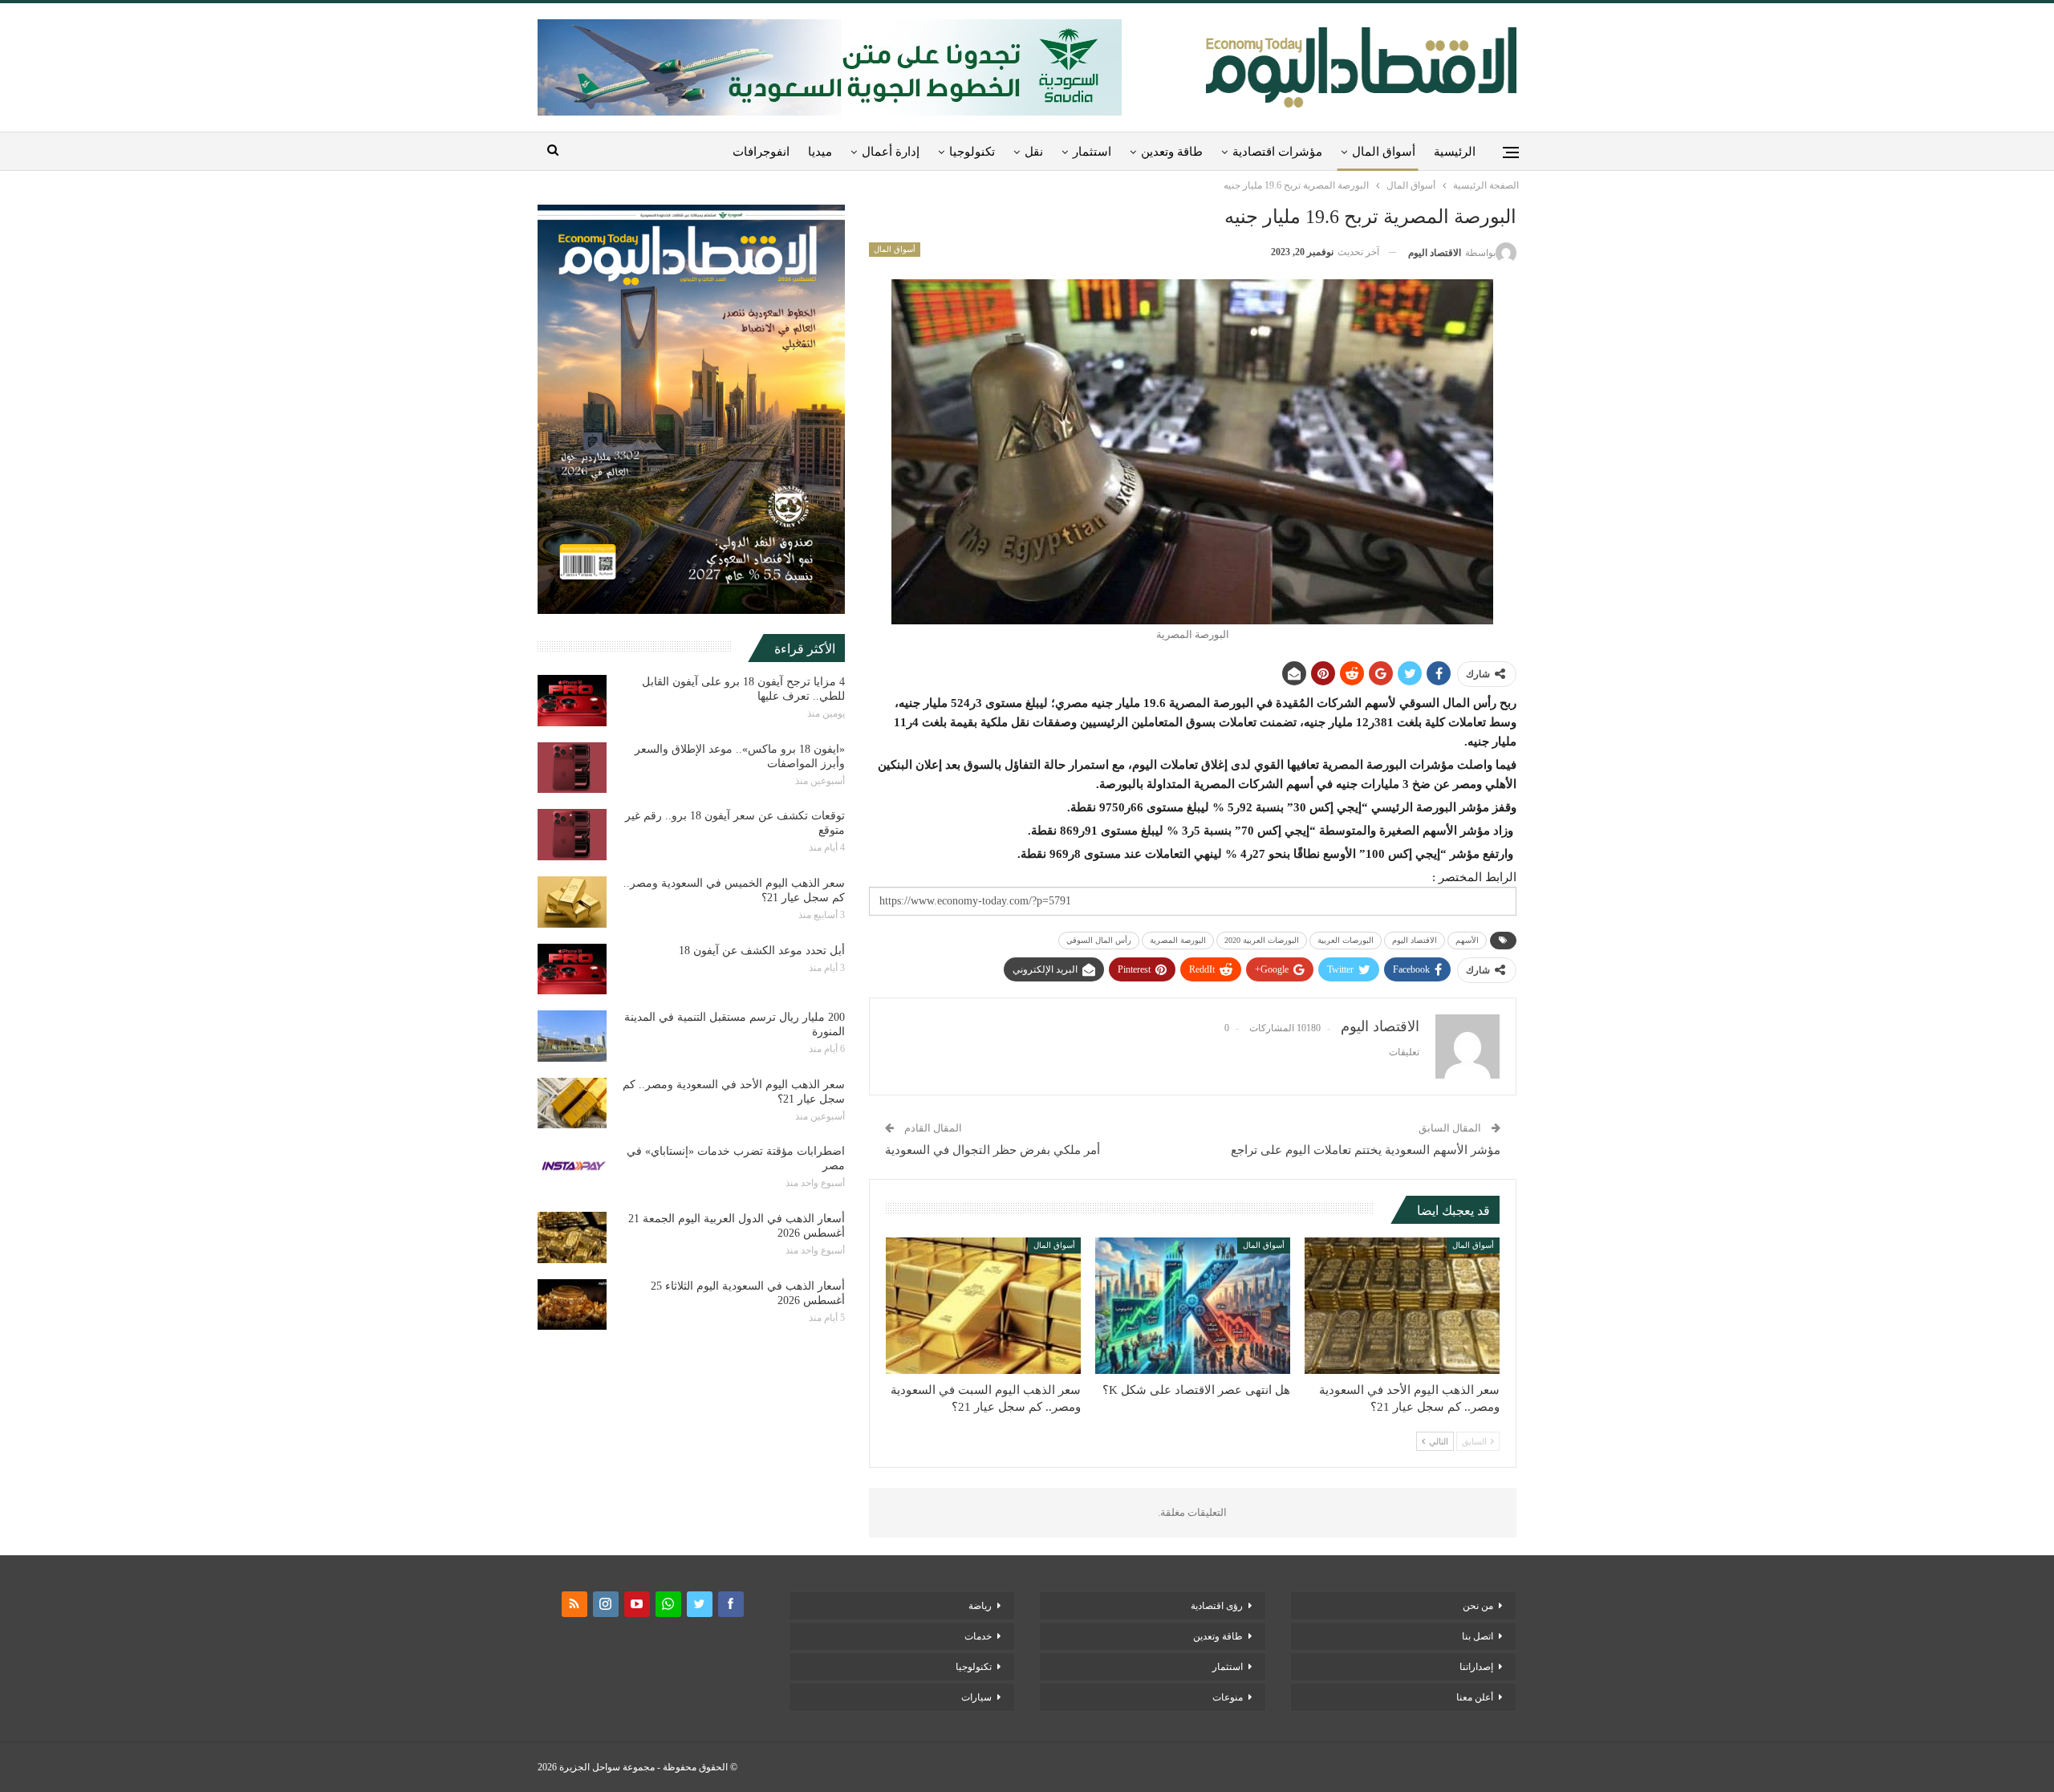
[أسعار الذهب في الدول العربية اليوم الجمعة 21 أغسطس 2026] (572, 1237)
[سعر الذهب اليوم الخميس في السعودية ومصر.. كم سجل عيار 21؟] (572, 902)
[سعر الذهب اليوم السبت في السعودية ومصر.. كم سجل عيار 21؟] (983, 1306)
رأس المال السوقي (1099, 940)
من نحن (1478, 1606)
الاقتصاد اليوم (1415, 940)
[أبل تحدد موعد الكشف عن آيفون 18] (572, 969)
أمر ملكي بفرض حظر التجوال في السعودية (992, 1150)
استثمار (1092, 152)
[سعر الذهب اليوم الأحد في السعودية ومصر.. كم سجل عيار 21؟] (1402, 1306)
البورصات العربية (1346, 940)
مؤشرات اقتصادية (1277, 152)
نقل (1034, 152)
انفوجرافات (761, 152)
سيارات (976, 1697)
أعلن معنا (1475, 1697)
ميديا (820, 152)
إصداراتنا (1476, 1667)
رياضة (980, 1606)
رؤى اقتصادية (1217, 1606)
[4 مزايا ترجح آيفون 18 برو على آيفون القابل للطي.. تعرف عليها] (572, 701)
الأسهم (1467, 940)
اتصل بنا (1478, 1636)
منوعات (1228, 1697)
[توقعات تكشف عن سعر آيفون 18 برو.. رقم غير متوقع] (572, 835)
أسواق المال (1384, 152)
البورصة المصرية (1178, 940)
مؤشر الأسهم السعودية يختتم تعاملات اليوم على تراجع (1366, 1150)
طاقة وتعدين (1172, 152)
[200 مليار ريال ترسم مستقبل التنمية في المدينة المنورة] (572, 1036)
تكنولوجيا (972, 152)
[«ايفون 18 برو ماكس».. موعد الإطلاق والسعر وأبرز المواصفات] (572, 768)
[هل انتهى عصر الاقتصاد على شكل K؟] (1193, 1306)
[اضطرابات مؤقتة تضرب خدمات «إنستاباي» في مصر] (572, 1170)
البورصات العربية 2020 (1262, 940)
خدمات (978, 1636)
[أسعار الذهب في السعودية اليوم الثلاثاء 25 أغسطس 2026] (572, 1305)
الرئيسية (1455, 152)
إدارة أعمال (891, 152)
